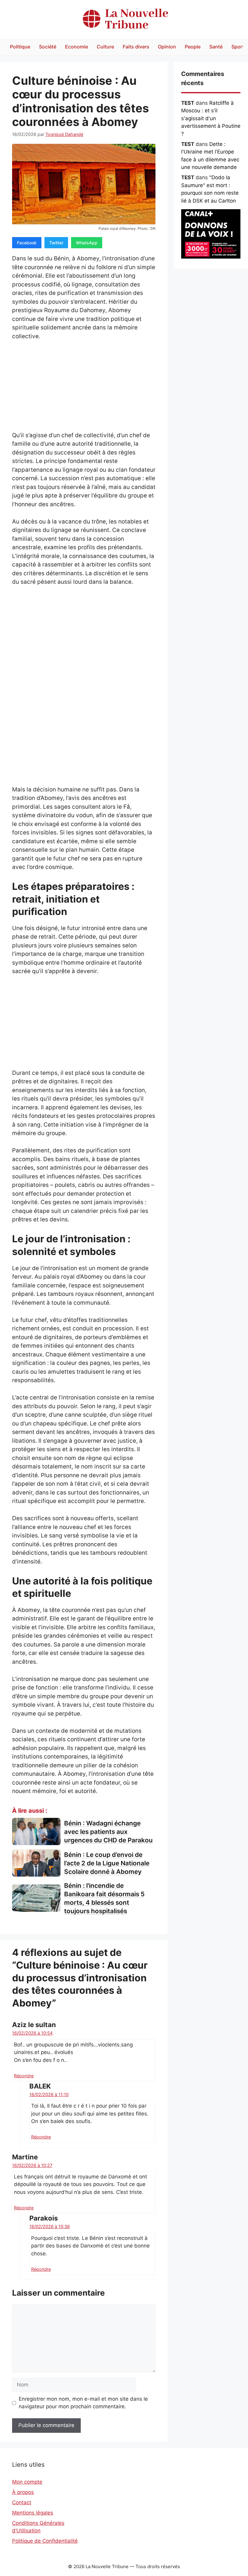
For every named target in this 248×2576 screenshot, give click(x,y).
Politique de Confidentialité (45, 2541)
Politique (20, 47)
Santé (216, 47)
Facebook (27, 243)
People (193, 47)
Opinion (167, 47)
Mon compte (27, 2482)
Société (48, 47)
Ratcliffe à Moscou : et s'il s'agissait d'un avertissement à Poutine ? (211, 118)
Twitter (56, 243)
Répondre (24, 2076)
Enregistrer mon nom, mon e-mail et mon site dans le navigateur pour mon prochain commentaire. (83, 2403)
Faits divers (136, 47)
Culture (105, 47)
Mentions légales (33, 2513)
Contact (22, 2502)
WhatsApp (87, 243)
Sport (238, 47)
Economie (77, 47)
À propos (23, 2492)
